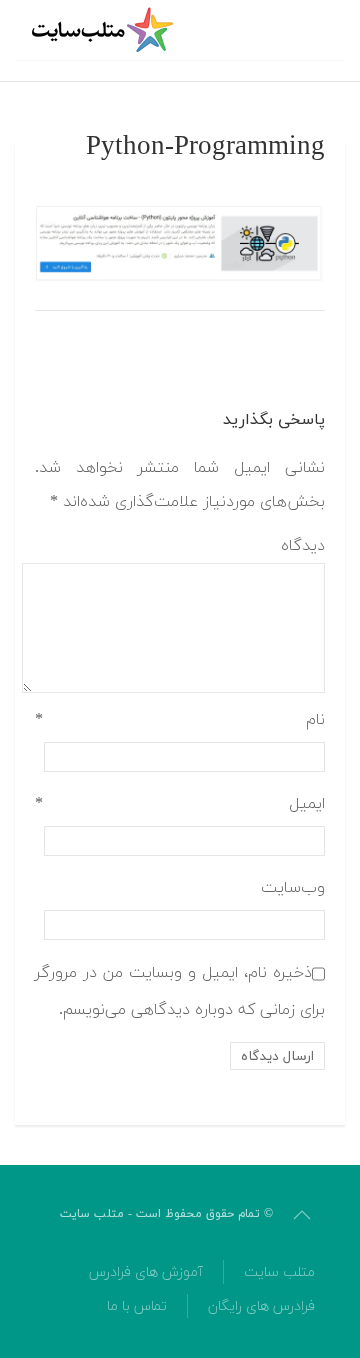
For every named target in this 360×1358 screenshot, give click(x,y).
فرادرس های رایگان (261, 1306)
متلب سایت (279, 1272)
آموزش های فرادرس (146, 1272)
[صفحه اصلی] (105, 30)
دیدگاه (303, 546)
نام (180, 720)
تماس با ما (137, 1306)
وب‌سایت (293, 888)
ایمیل (180, 804)
